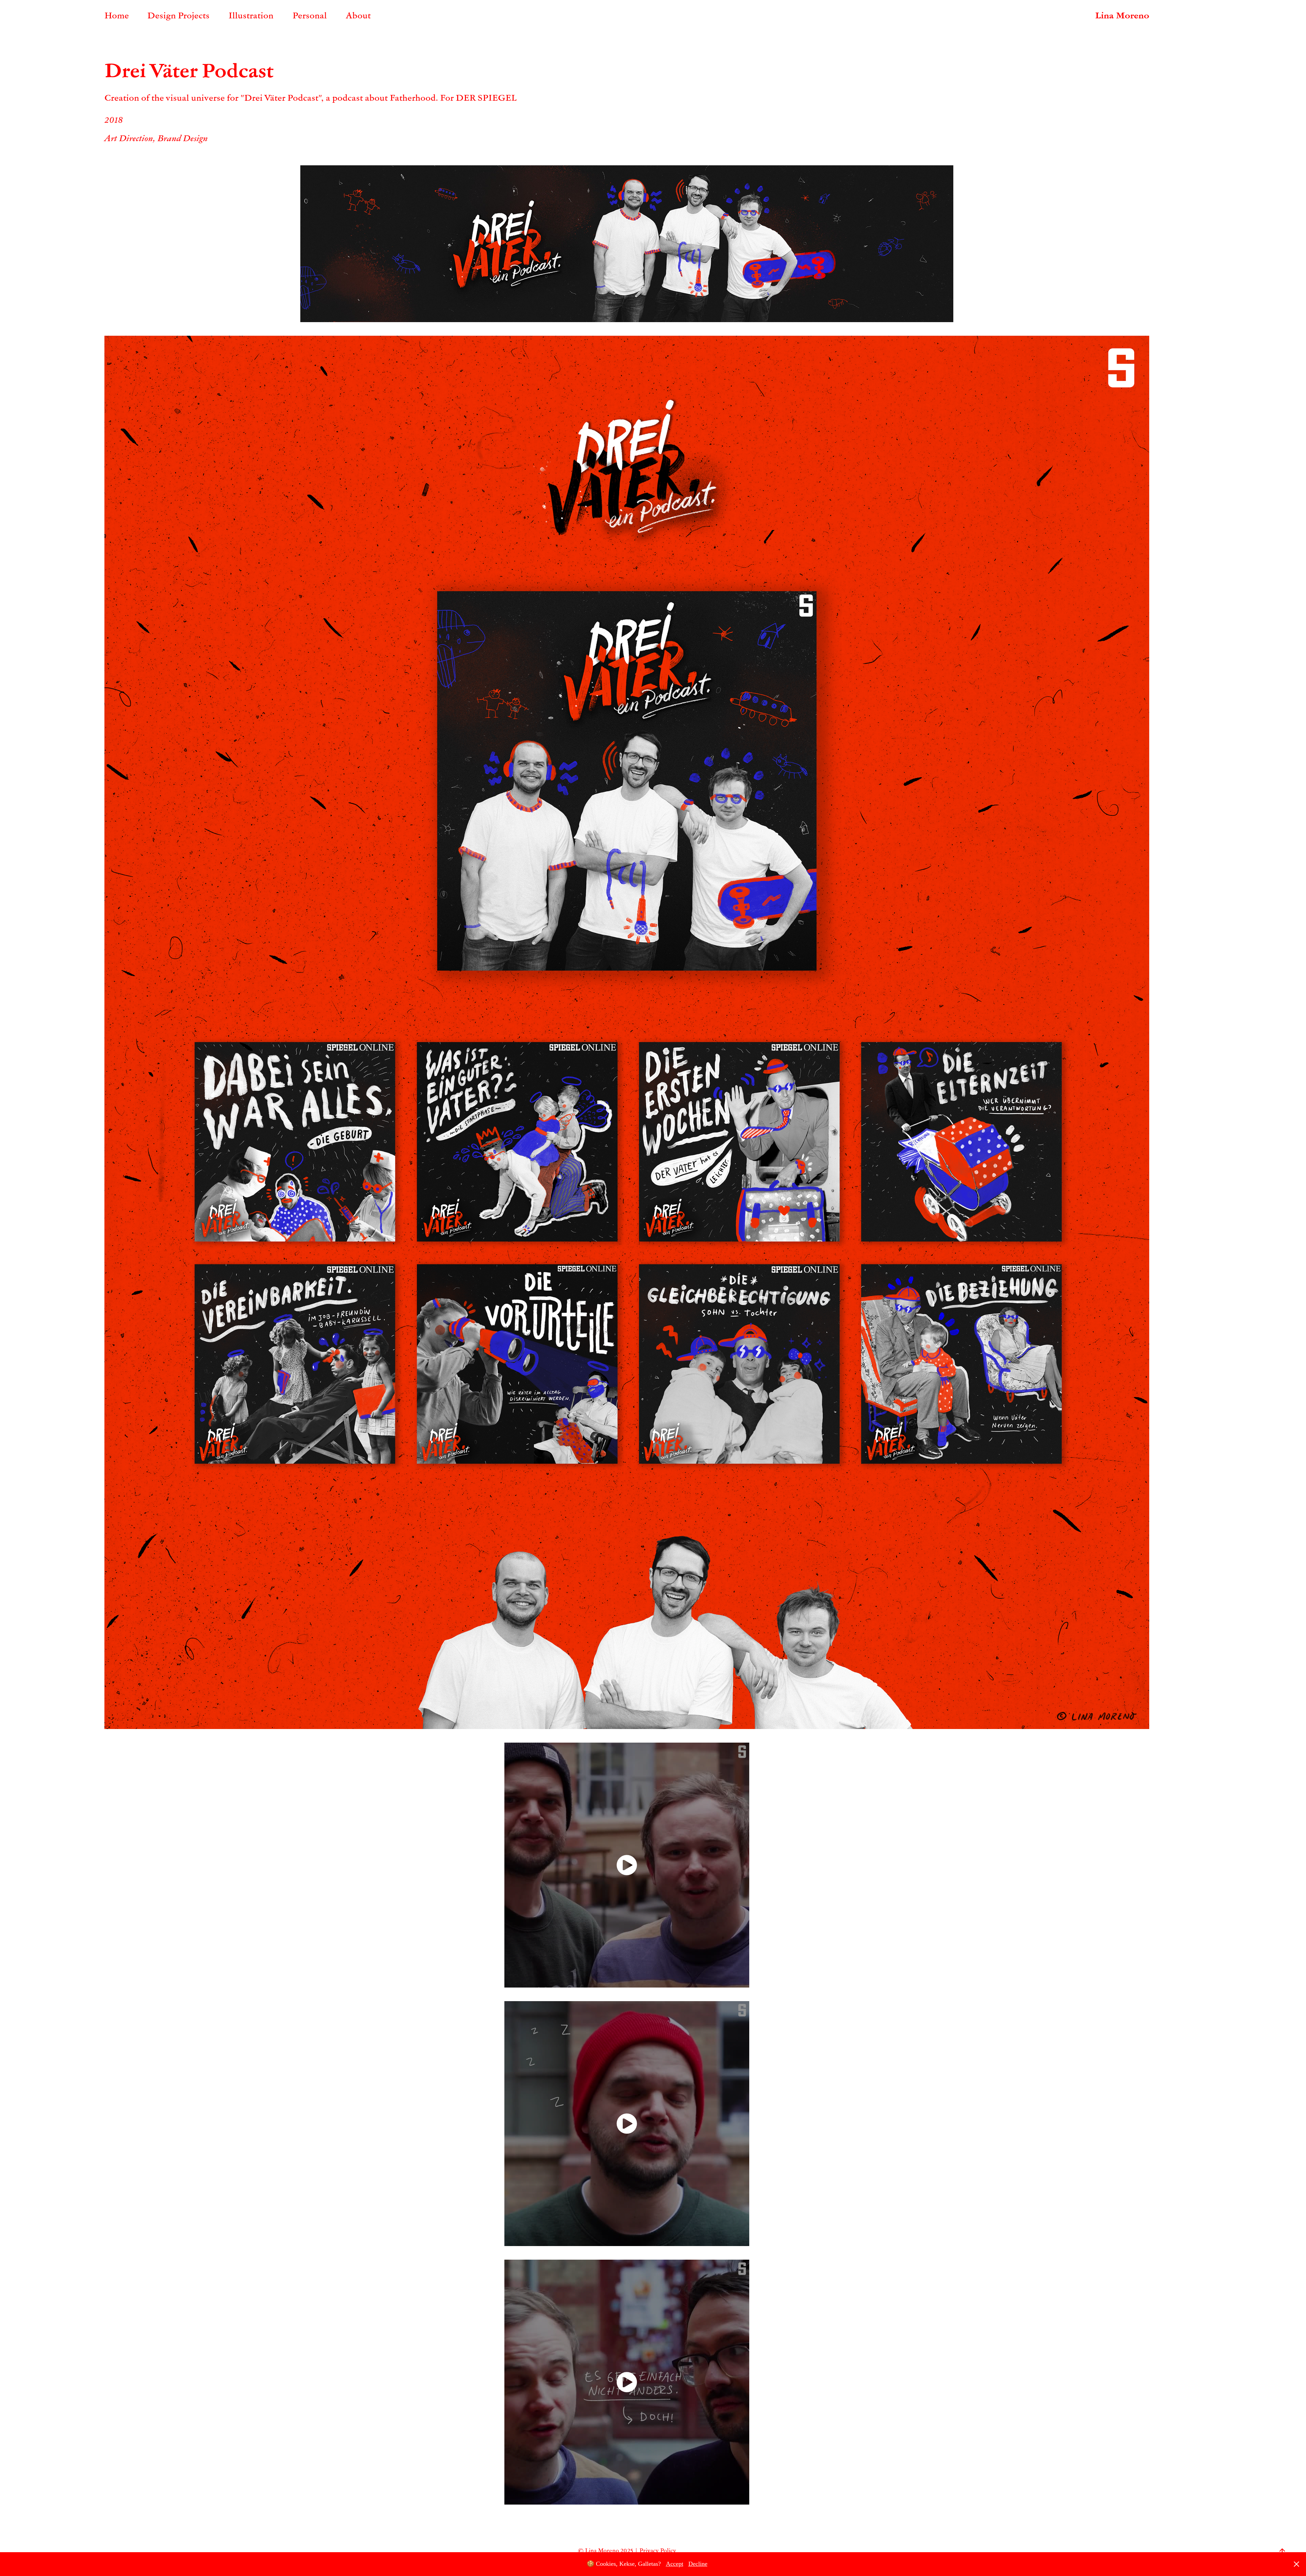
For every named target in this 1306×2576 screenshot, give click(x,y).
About (358, 15)
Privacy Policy (658, 2550)
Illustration (251, 15)
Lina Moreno (1122, 15)
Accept (675, 2564)
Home (117, 15)
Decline (698, 2564)
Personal (310, 15)
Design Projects (178, 15)
